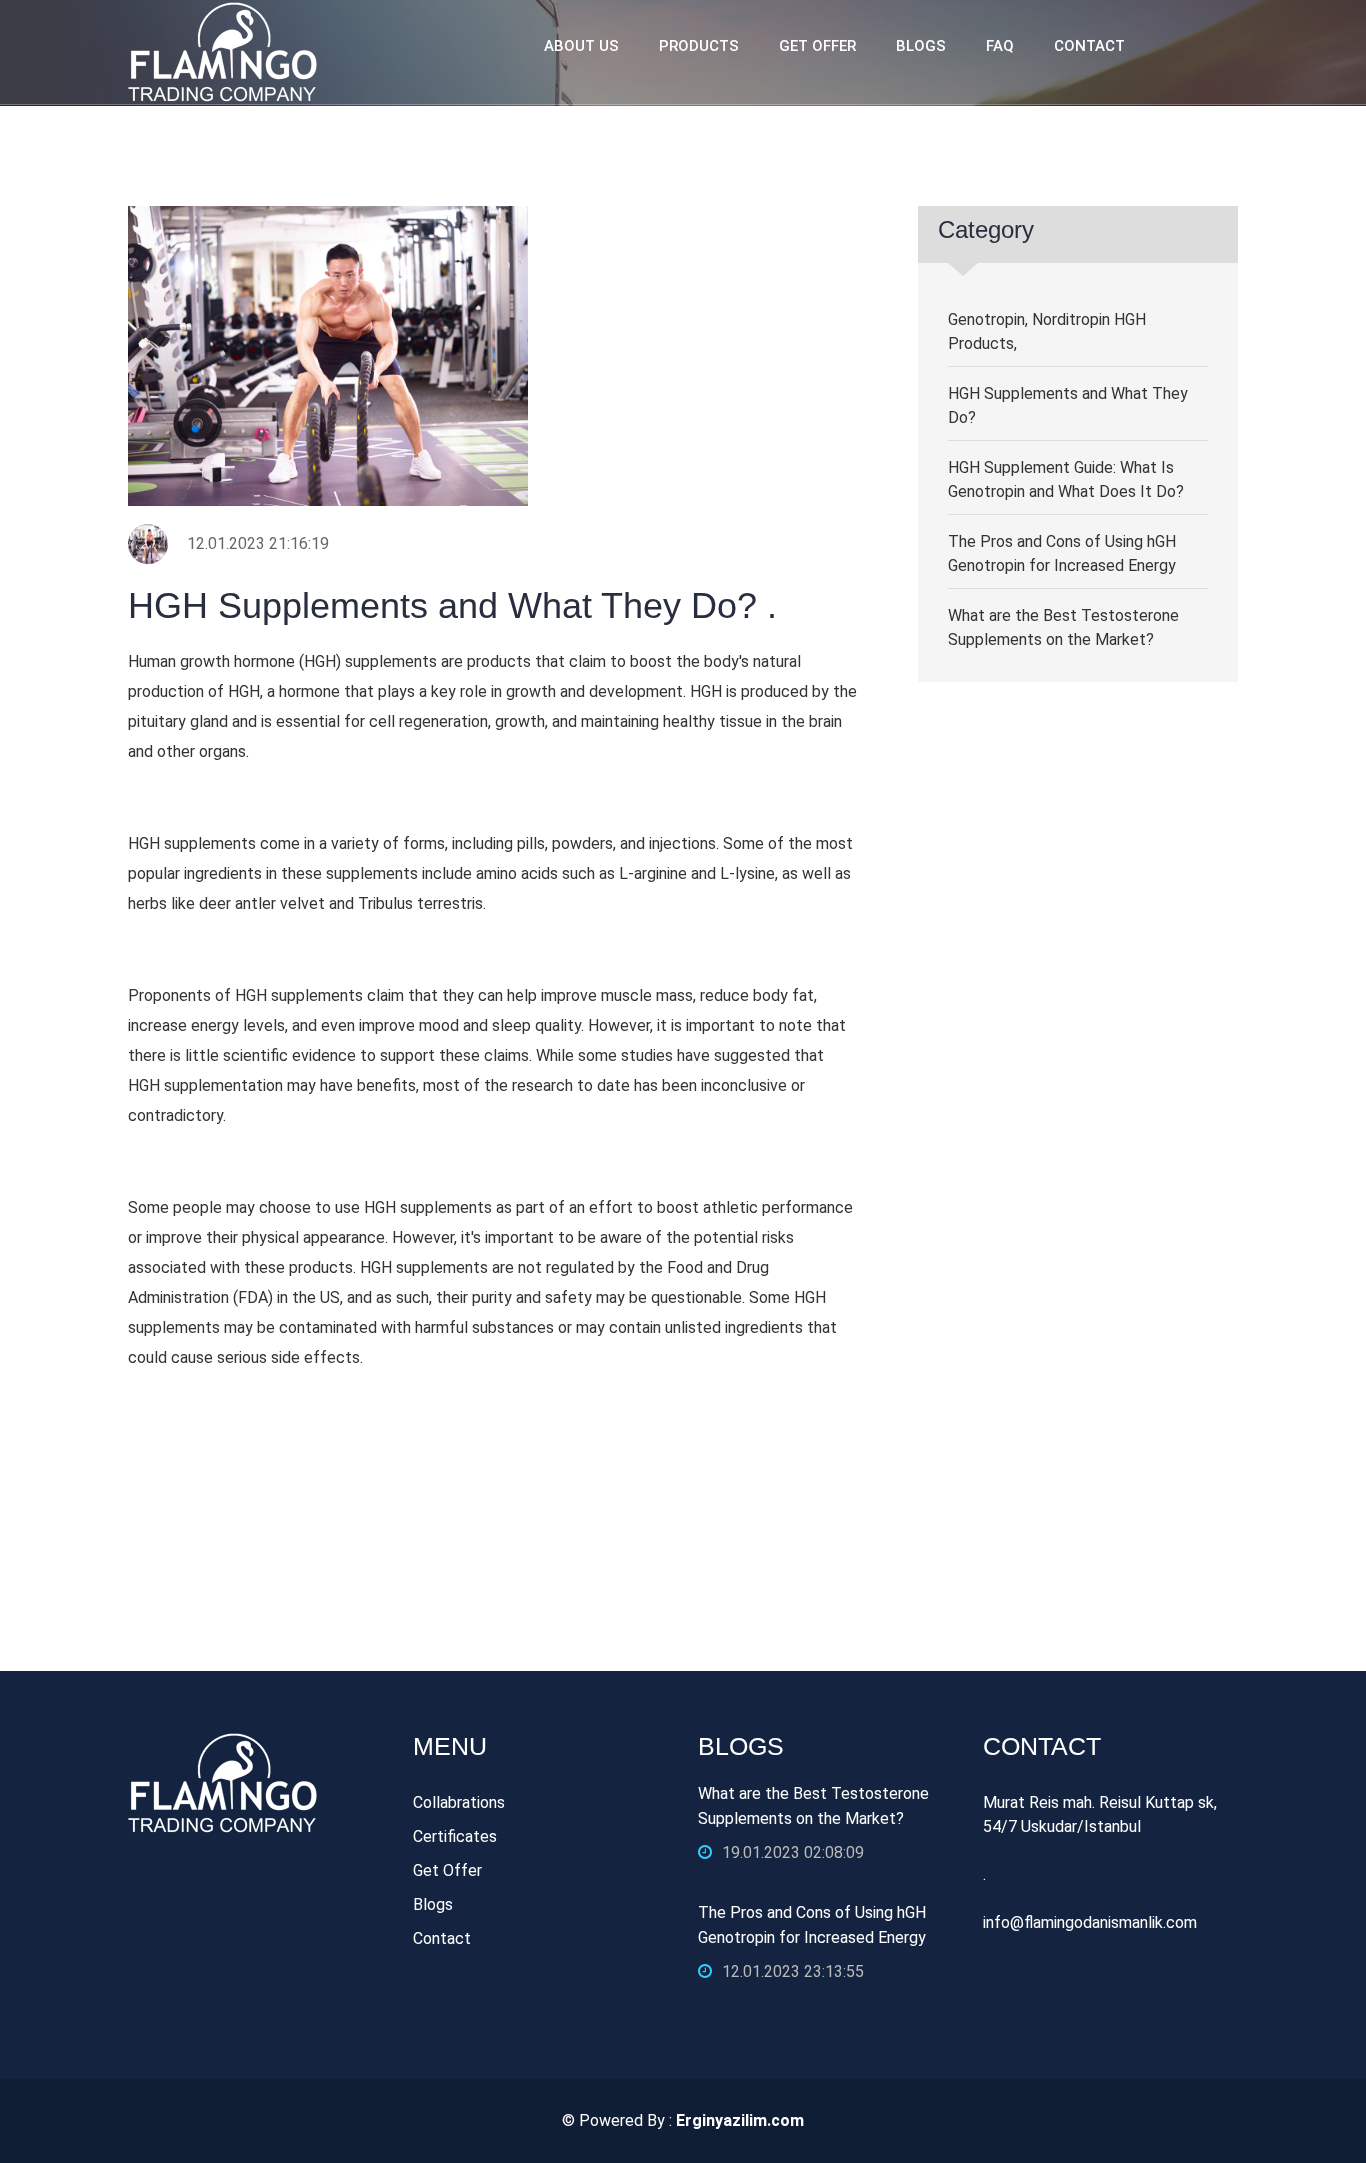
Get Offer (447, 1870)
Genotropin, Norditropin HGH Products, (1047, 331)
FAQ (1000, 46)
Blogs (433, 1904)
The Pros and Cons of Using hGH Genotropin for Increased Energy (1062, 553)
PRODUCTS (699, 46)
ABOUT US (581, 46)
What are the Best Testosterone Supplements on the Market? (1063, 627)
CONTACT (1089, 46)
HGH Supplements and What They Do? (1068, 405)
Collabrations (459, 1802)
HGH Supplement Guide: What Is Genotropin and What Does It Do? (1066, 479)
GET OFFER (817, 46)
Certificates (455, 1836)
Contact (442, 1938)
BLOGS (921, 46)
